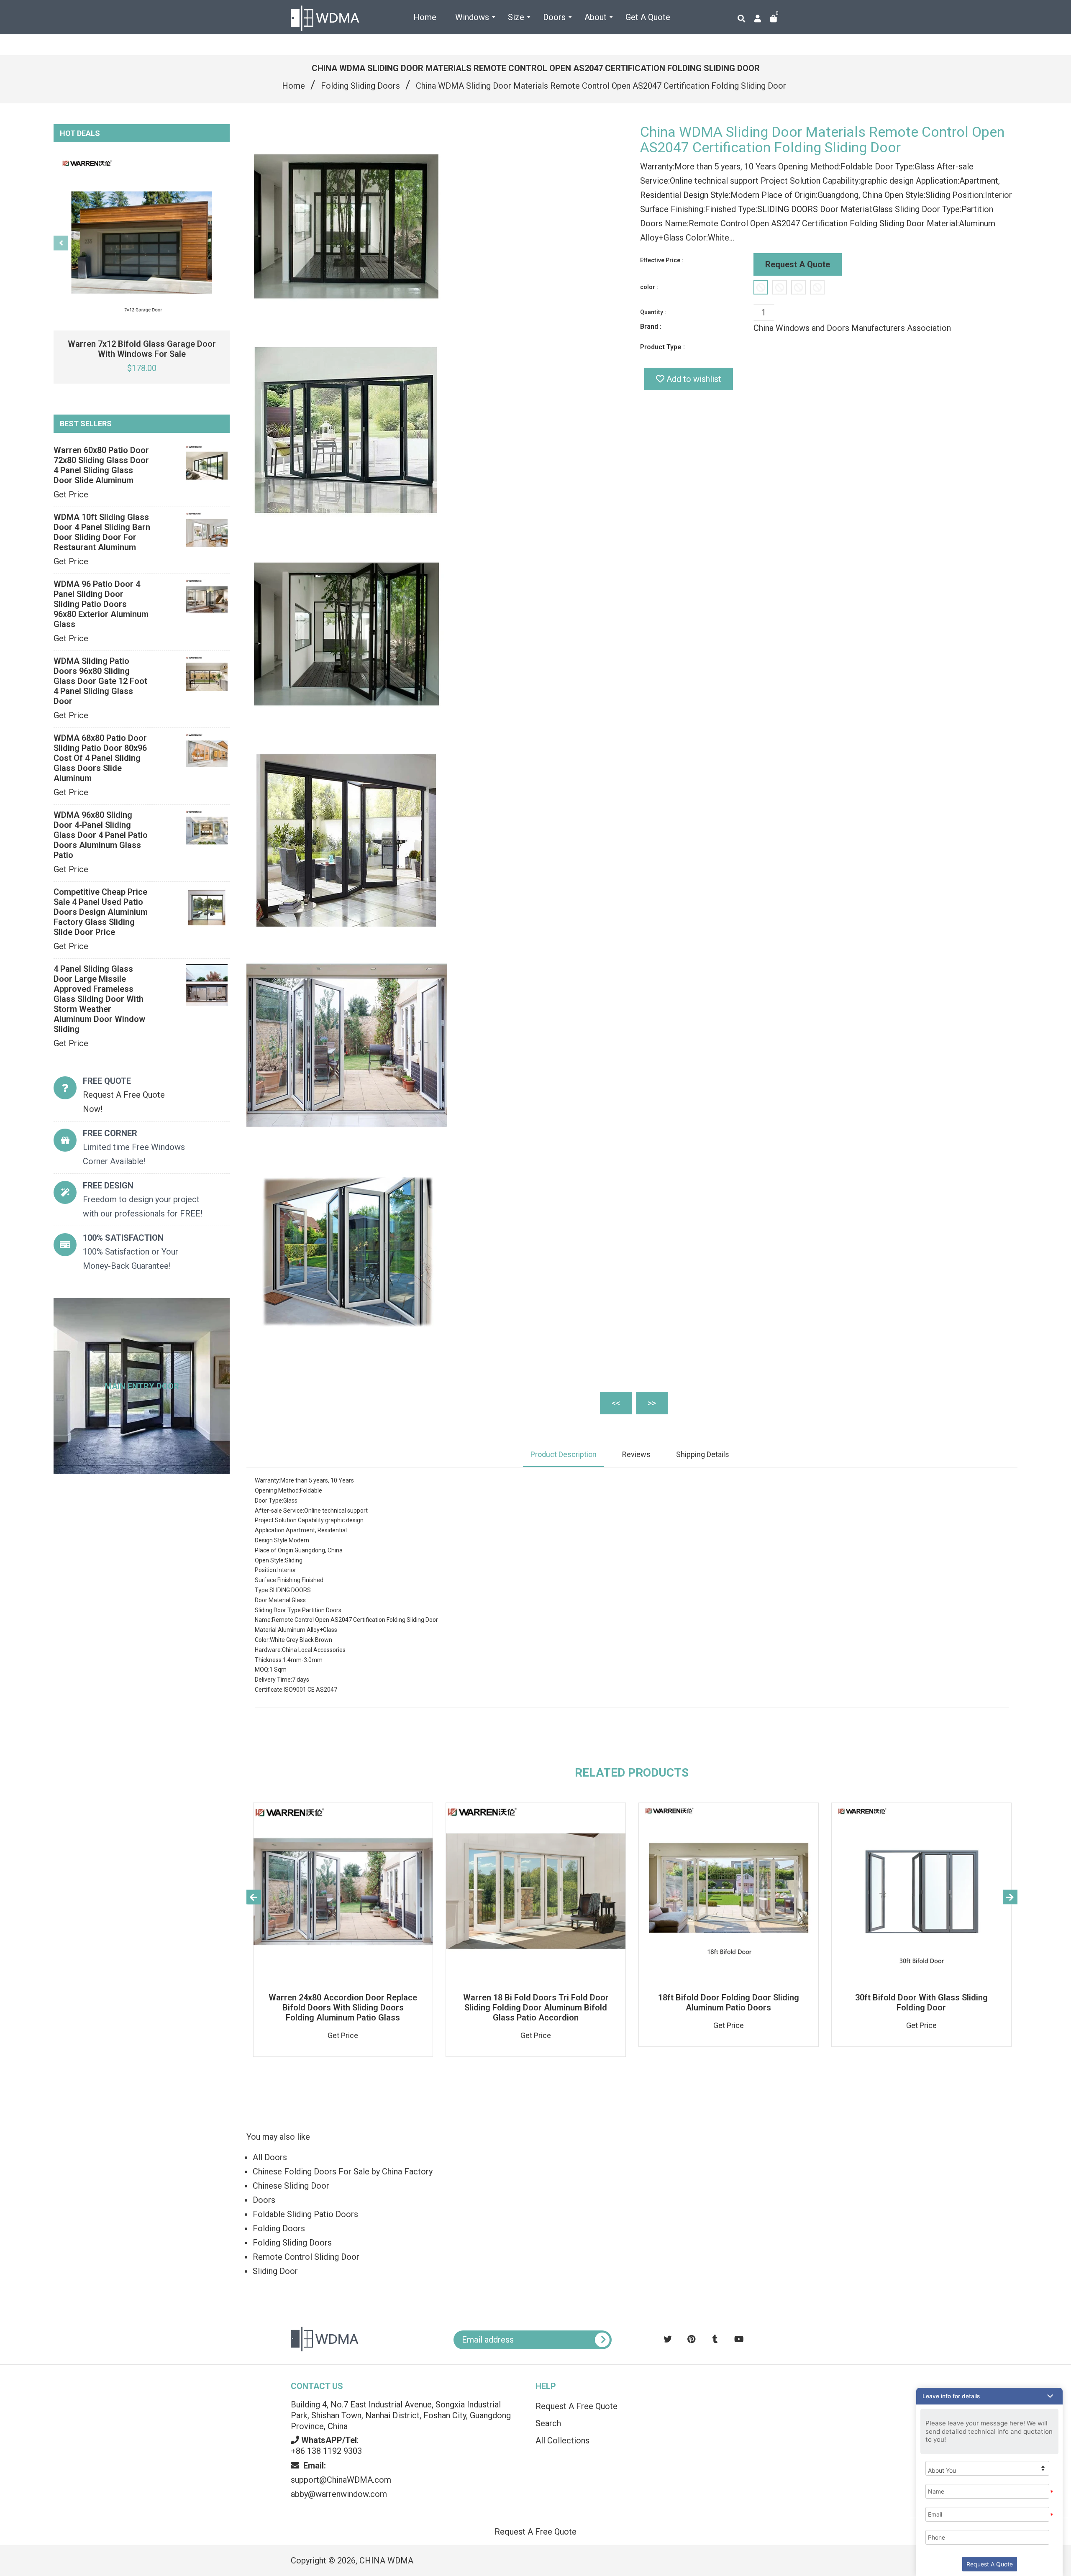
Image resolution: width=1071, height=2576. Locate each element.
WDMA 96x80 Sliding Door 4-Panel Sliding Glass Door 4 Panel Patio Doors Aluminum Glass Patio (101, 835)
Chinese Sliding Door (291, 2186)
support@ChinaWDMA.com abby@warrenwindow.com (341, 2480)
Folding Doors (279, 2228)
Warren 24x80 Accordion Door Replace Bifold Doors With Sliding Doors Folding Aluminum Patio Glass (343, 2008)
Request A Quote (798, 264)
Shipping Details (703, 1454)
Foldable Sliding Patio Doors (305, 2214)
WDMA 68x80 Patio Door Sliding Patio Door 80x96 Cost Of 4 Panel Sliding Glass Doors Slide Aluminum (100, 758)
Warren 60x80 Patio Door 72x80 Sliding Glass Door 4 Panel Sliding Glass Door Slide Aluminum (101, 465)
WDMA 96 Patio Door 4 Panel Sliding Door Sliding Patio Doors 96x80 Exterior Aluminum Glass (101, 604)
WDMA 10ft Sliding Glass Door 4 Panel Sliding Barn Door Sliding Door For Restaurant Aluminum (102, 532)
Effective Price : (662, 260)
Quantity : (653, 312)
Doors (264, 2200)
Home (293, 86)
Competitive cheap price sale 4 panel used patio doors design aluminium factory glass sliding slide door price (101, 912)
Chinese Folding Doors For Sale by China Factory (343, 2171)
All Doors (270, 2157)
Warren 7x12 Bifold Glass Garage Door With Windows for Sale (142, 349)
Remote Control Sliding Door (306, 2257)
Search (548, 2423)
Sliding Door (275, 2271)
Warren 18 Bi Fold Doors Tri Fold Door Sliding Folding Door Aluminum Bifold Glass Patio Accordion (536, 2008)
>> (652, 1403)
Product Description (564, 1454)
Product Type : (662, 347)
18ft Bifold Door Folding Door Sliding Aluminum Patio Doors (729, 2002)
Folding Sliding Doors (360, 86)
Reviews (636, 1454)
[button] (989, 2396)
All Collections (562, 2440)
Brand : (651, 326)
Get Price (71, 494)
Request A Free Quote (576, 2406)
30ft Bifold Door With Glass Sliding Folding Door (921, 2002)
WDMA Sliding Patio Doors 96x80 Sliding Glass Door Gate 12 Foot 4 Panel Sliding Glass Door (100, 681)
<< (616, 1403)
